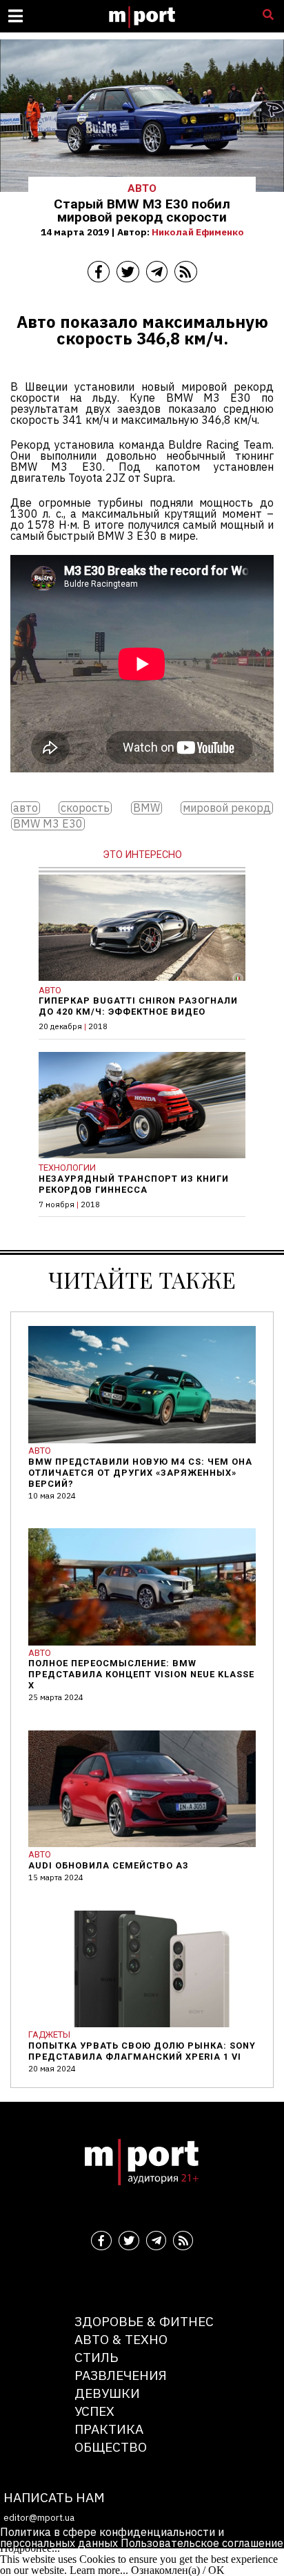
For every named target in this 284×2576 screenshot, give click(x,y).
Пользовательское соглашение (202, 2543)
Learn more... (99, 2570)
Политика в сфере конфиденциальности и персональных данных (112, 2537)
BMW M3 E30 (48, 824)
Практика (109, 2429)
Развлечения (121, 2375)
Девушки (107, 2393)
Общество (111, 2447)
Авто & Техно (121, 2339)
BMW (146, 808)
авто (26, 808)
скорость (85, 808)
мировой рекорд (227, 808)
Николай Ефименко (198, 232)
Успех (94, 2411)
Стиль (96, 2357)
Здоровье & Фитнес (144, 2321)
